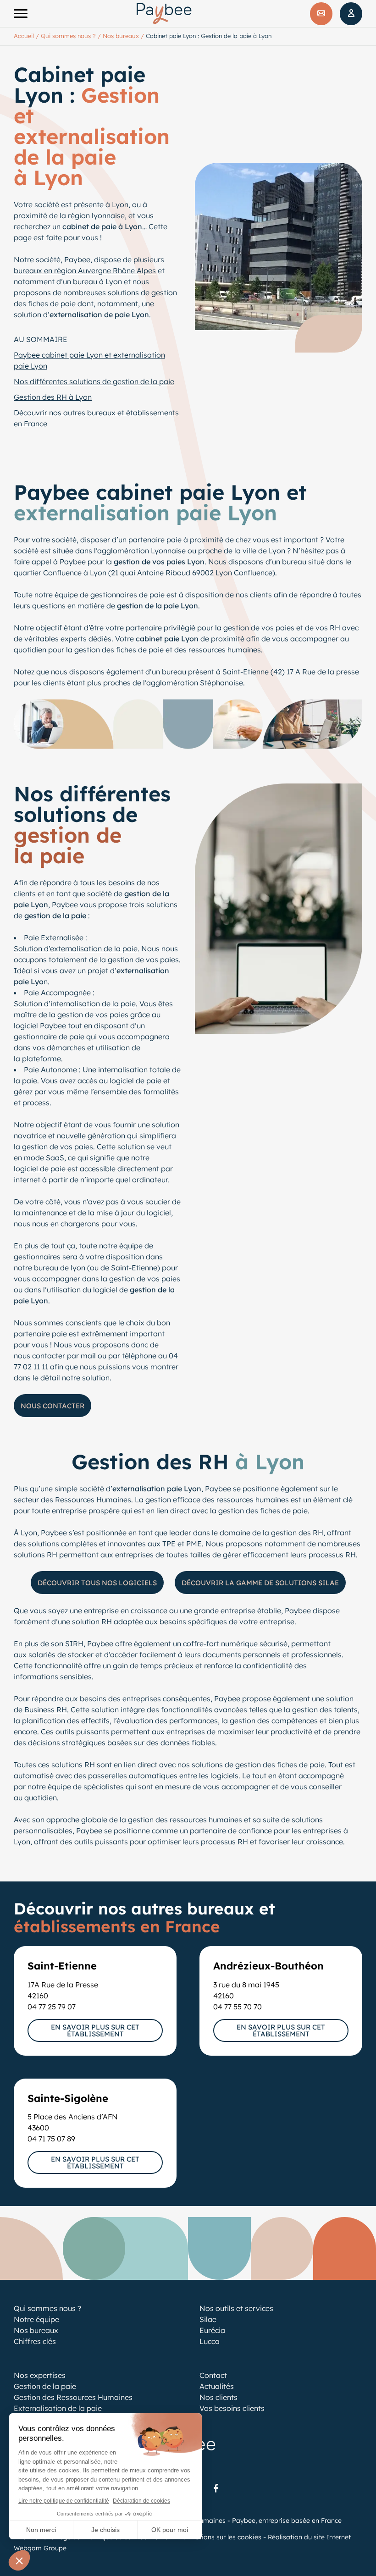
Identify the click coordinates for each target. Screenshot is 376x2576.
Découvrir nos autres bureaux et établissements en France (96, 418)
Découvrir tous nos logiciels (97, 1583)
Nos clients (218, 2397)
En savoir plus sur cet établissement (95, 2030)
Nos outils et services (236, 2308)
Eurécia (212, 2330)
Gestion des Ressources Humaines (73, 2397)
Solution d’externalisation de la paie (76, 949)
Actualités (217, 2386)
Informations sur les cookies (218, 2537)
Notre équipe (36, 2319)
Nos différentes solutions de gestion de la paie (94, 381)
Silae (208, 2319)
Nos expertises (40, 2375)
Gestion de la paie (45, 2386)
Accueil (24, 36)
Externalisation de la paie (58, 2408)
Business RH (46, 1710)
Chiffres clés (35, 2341)
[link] (216, 2488)
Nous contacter (53, 1406)
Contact (213, 2375)
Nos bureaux (121, 36)
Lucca (210, 2341)
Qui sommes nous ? (68, 36)
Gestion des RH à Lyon (53, 397)
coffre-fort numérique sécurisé (235, 1644)
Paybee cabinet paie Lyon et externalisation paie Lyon (89, 360)
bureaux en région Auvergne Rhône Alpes (85, 270)
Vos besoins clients (232, 2408)
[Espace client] (351, 14)
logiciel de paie (40, 1169)
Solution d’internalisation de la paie (75, 1004)
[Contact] (321, 14)
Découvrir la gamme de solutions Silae (260, 1583)
